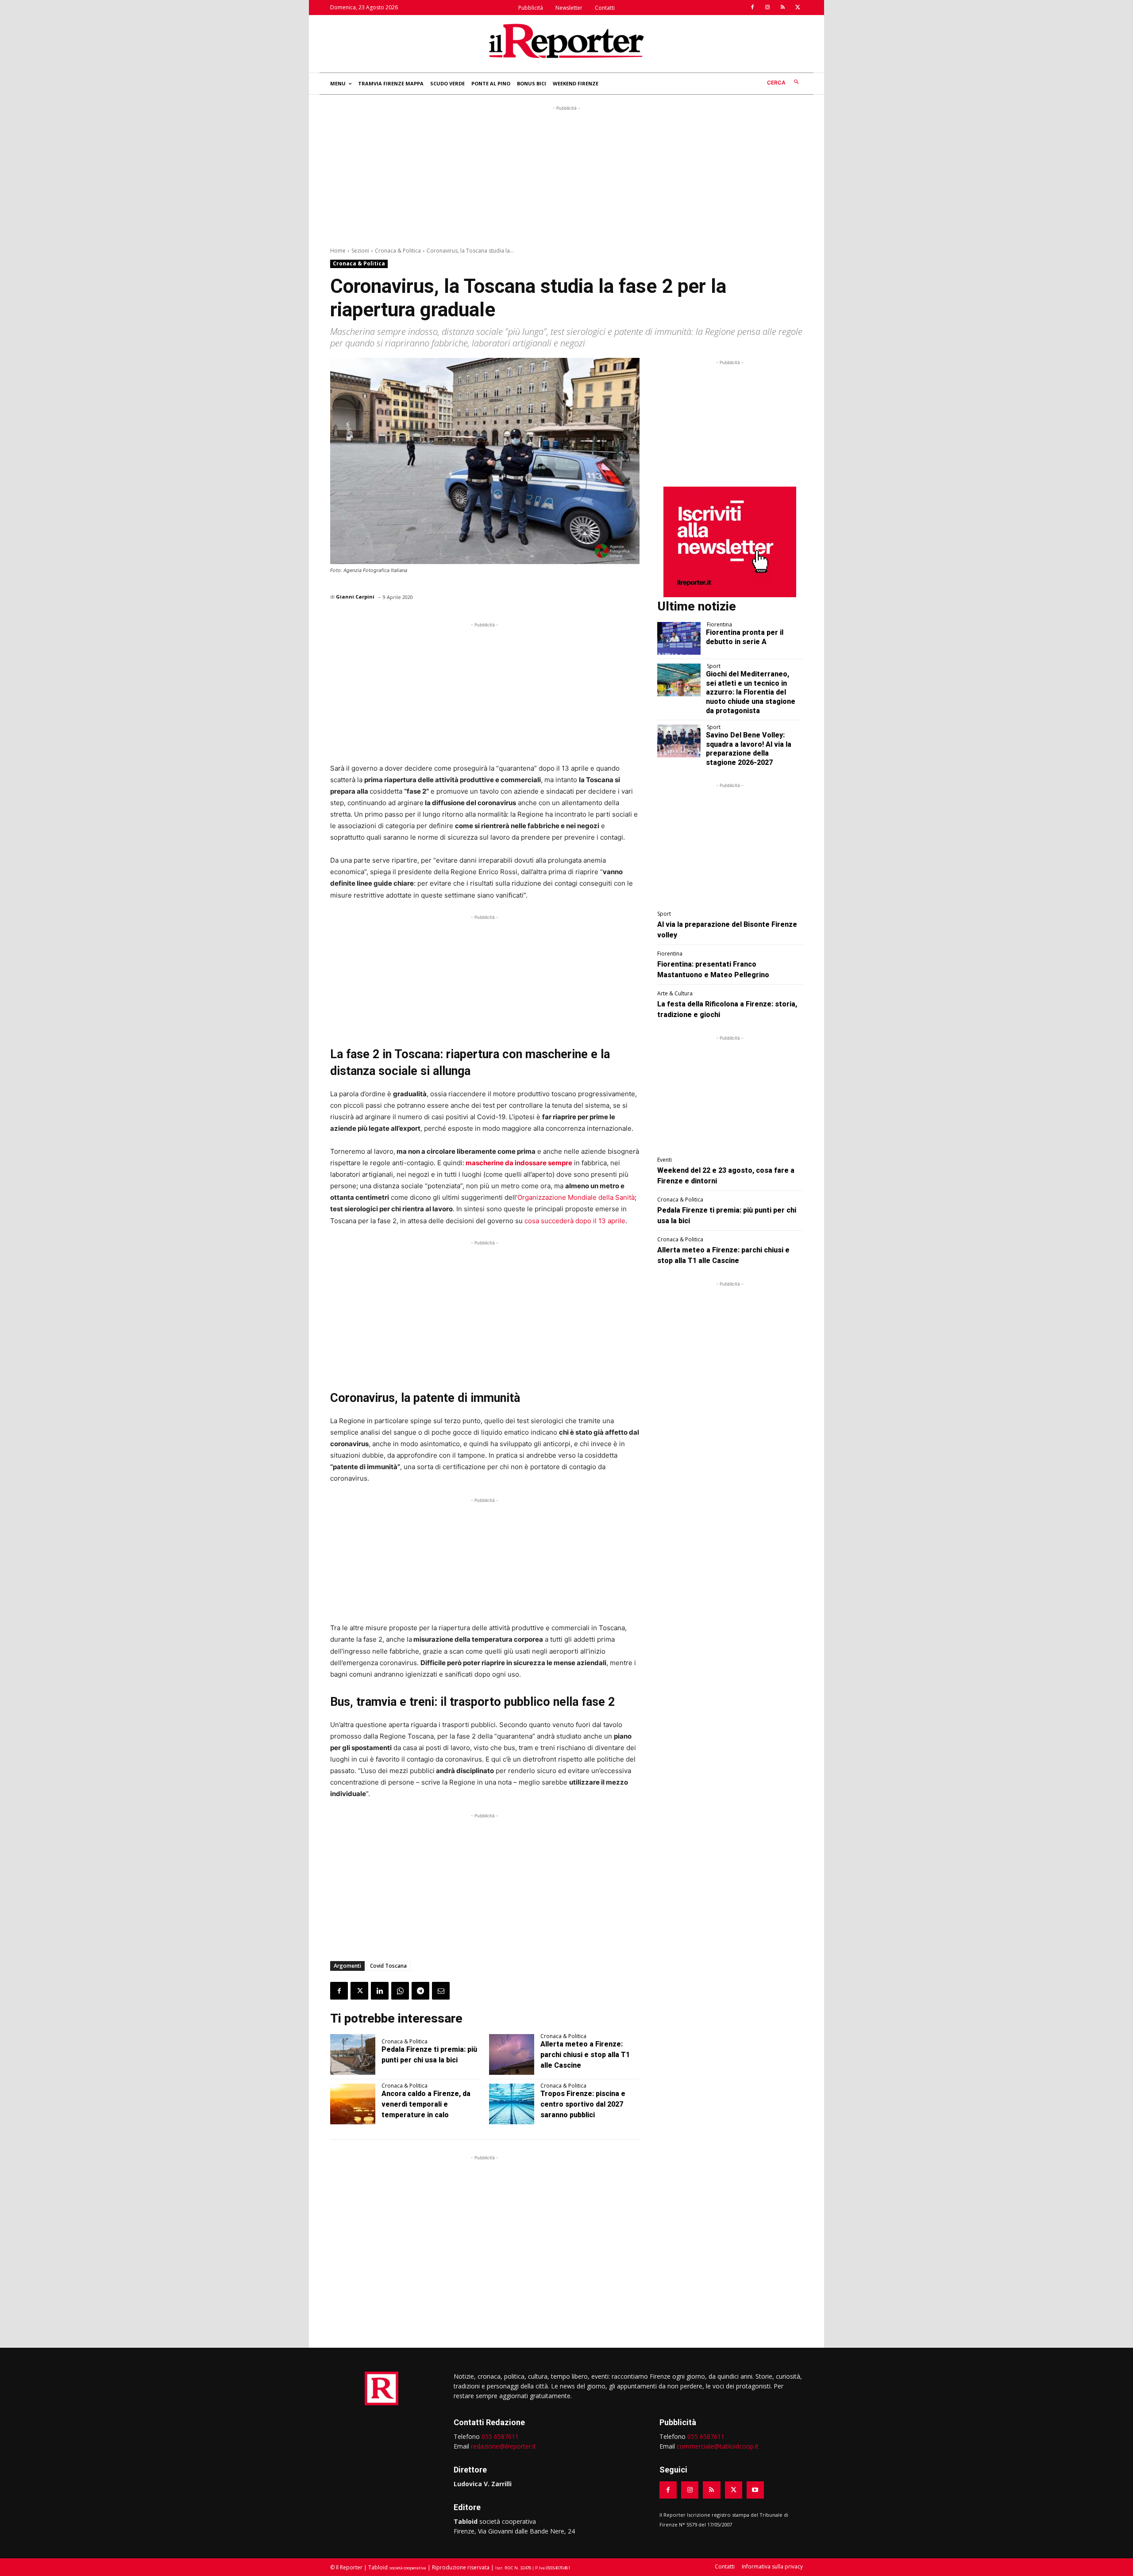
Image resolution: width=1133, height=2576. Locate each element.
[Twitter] (798, 8)
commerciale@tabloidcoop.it (718, 2446)
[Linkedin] (380, 1991)
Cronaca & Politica (398, 251)
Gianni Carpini (355, 597)
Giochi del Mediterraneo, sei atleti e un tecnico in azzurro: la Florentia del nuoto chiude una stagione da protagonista (751, 692)
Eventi (665, 1160)
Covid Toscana (388, 1966)
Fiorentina (719, 625)
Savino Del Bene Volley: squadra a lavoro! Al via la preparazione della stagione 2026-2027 (749, 749)
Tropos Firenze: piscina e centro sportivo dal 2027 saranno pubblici (583, 2104)
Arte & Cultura (675, 994)
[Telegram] (420, 1991)
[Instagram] (767, 8)
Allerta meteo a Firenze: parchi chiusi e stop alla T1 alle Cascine (585, 2055)
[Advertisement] (566, 175)
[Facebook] (752, 8)
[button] (785, 83)
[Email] (441, 1991)
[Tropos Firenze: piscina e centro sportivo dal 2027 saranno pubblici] (512, 2104)
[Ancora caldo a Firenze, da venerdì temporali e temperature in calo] (353, 2104)
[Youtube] (755, 2490)
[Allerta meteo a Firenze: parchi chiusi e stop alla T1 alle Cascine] (512, 2054)
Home (338, 251)
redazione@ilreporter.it (503, 2446)
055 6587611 (500, 2436)
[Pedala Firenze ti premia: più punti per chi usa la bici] (353, 2054)
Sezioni (360, 251)
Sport (714, 666)
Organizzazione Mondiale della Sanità (576, 1197)
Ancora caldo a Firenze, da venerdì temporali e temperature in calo (426, 2104)
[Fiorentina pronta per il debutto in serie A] (679, 638)
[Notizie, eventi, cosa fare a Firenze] (566, 41)
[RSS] (782, 8)
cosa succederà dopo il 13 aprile (575, 1221)
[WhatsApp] (400, 1991)
